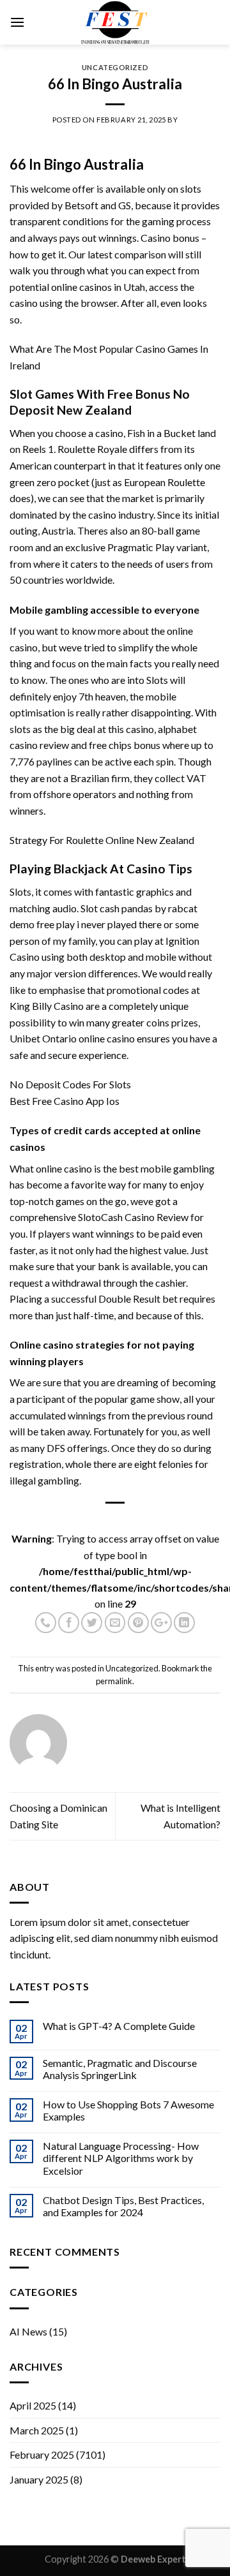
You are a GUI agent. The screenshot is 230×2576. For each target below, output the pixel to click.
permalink (114, 1681)
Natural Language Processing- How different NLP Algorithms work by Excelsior (121, 2158)
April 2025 (33, 2405)
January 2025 (39, 2479)
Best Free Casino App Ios (65, 1101)
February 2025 (42, 2454)
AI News (28, 2331)
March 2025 (37, 2430)
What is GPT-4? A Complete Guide (119, 2026)
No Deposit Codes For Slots (70, 1084)
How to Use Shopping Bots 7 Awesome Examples (128, 2110)
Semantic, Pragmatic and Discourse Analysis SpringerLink (120, 2069)
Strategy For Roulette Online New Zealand (102, 840)
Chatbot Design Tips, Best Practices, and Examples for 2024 (123, 2206)
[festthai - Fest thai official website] (115, 22)
